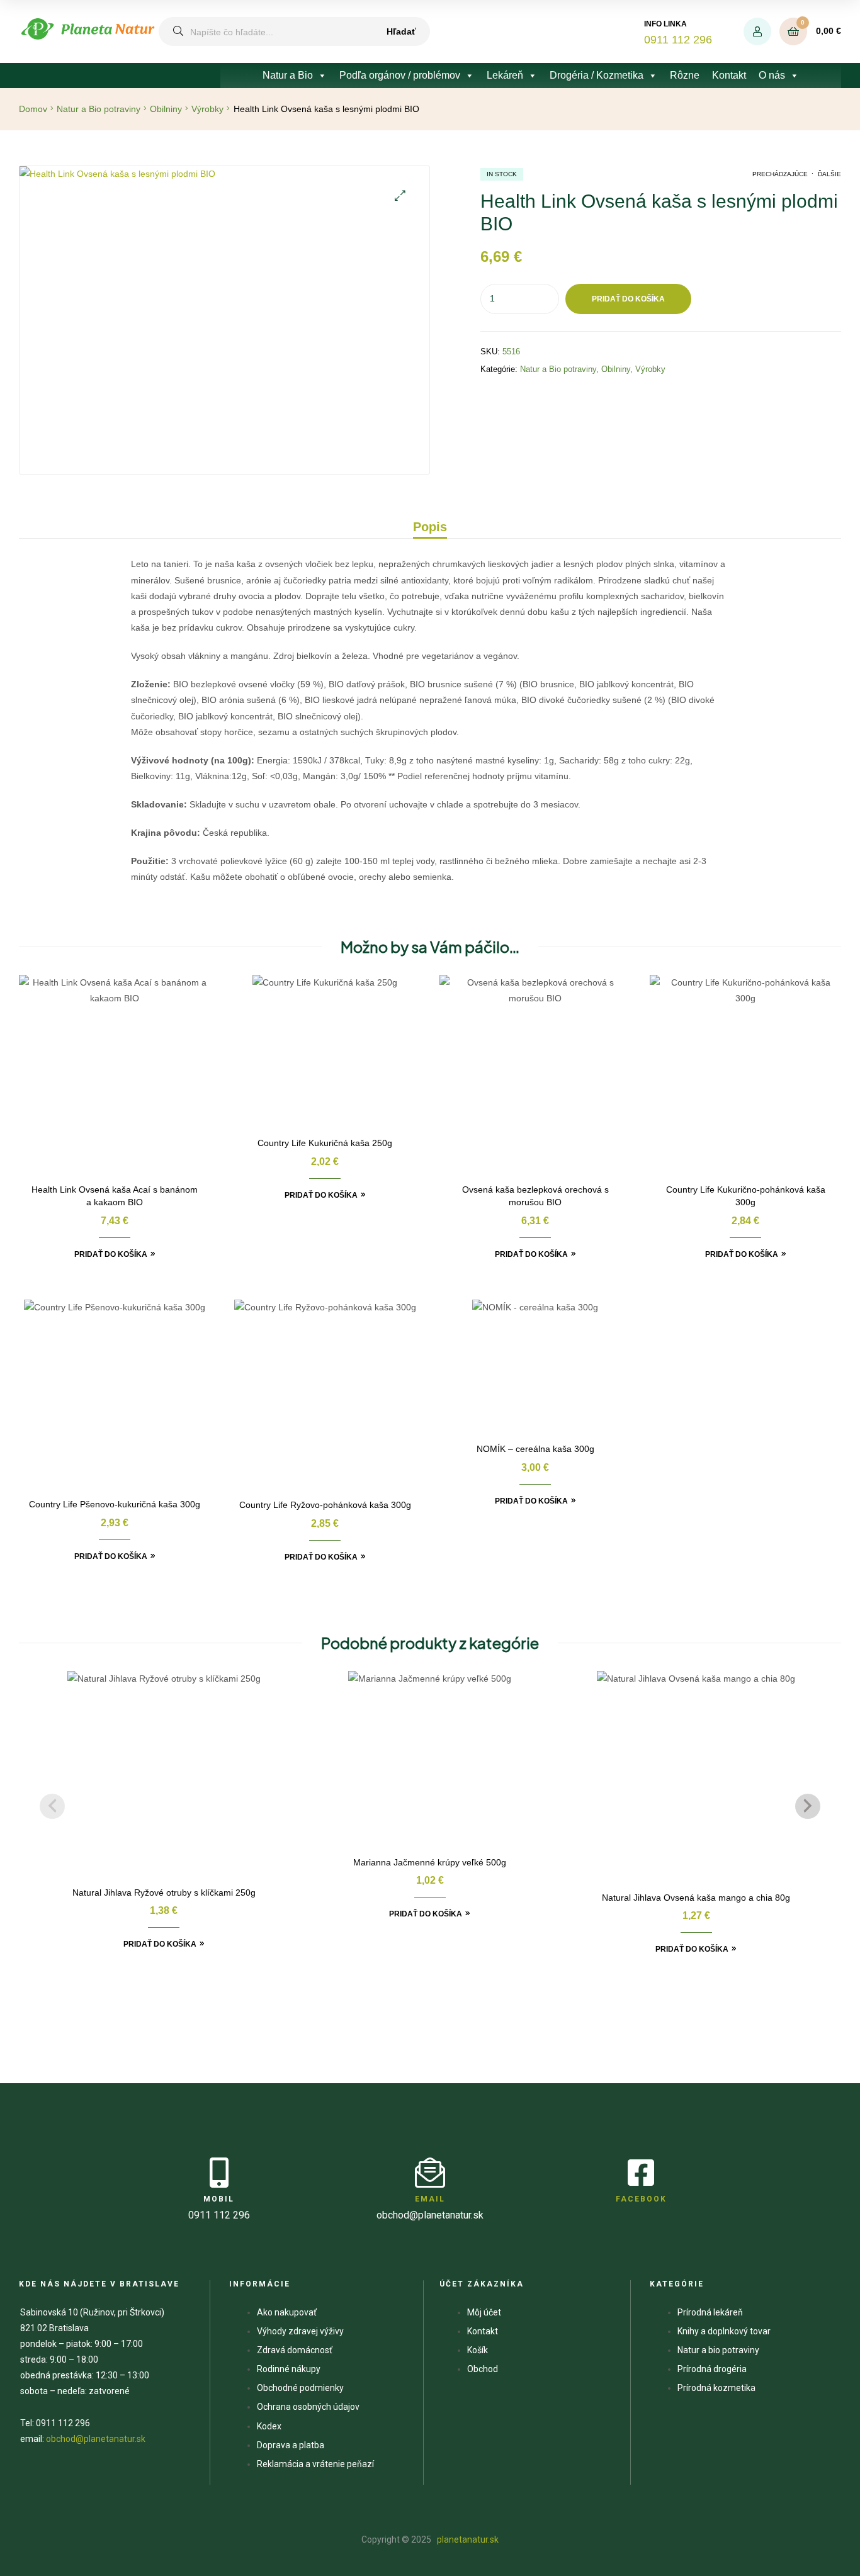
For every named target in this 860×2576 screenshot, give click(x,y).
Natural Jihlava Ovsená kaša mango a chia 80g (696, 1898)
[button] (400, 195)
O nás (772, 75)
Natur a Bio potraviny (99, 109)
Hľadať (401, 31)
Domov (33, 109)
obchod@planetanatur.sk (96, 2439)
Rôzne (685, 75)
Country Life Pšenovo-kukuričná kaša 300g (115, 1504)
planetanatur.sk (467, 2539)
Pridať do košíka (628, 299)
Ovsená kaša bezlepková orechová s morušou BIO (535, 1196)
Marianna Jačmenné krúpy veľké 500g (430, 1862)
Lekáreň (505, 75)
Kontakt (729, 75)
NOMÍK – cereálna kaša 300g (535, 1449)
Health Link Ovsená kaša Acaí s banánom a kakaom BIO (115, 1196)
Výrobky (207, 109)
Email (430, 2199)
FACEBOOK (641, 2199)
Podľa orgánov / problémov (400, 75)
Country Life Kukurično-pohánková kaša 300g (746, 1196)
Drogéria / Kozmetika (597, 75)
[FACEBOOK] (641, 2173)
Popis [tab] (430, 527)
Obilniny (166, 109)
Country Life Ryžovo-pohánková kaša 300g (325, 1505)
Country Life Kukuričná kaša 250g (325, 1143)
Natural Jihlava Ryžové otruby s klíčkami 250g (164, 1893)
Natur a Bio (288, 75)
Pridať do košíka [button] (111, 1254)
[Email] (430, 2173)
